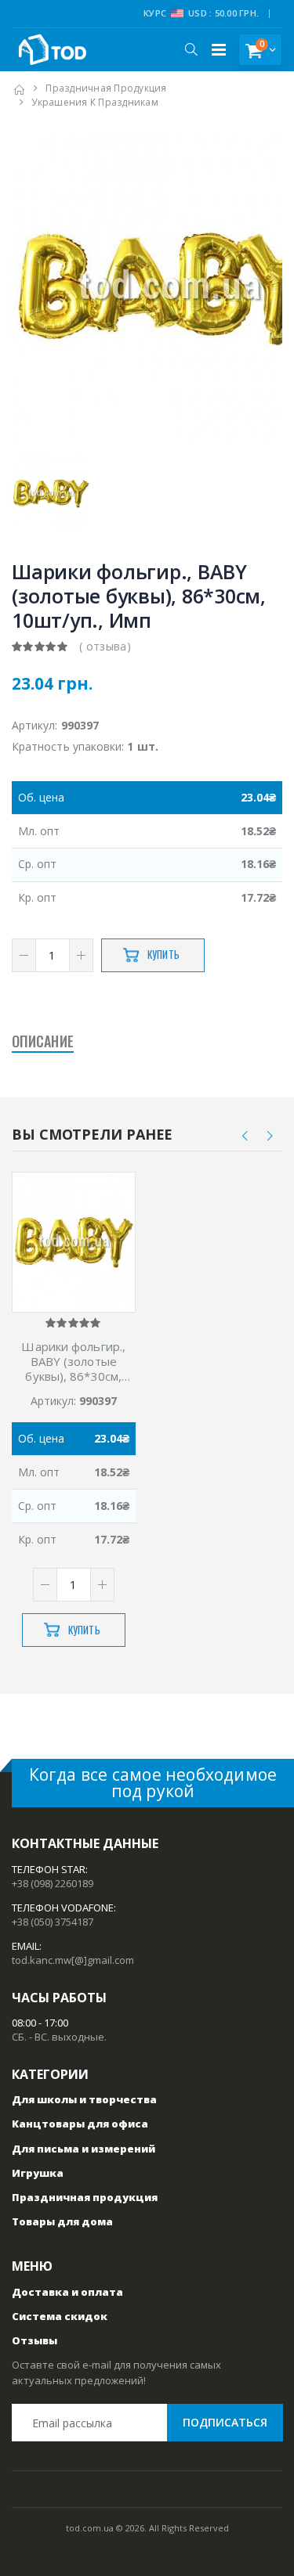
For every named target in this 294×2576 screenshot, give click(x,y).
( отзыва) (105, 646)
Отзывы (34, 2340)
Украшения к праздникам (95, 102)
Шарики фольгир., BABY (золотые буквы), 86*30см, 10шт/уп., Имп (73, 1361)
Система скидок (60, 2316)
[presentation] (245, 1135)
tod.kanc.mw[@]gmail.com (73, 1960)
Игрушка (38, 2173)
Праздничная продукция (106, 88)
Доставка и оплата (67, 2292)
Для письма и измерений (83, 2149)
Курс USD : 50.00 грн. (201, 13)
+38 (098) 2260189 (53, 1883)
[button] (191, 49)
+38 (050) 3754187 (53, 1922)
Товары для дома (62, 2221)
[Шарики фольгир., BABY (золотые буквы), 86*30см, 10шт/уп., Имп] (74, 1243)
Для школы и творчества (84, 2099)
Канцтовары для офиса (80, 2124)
